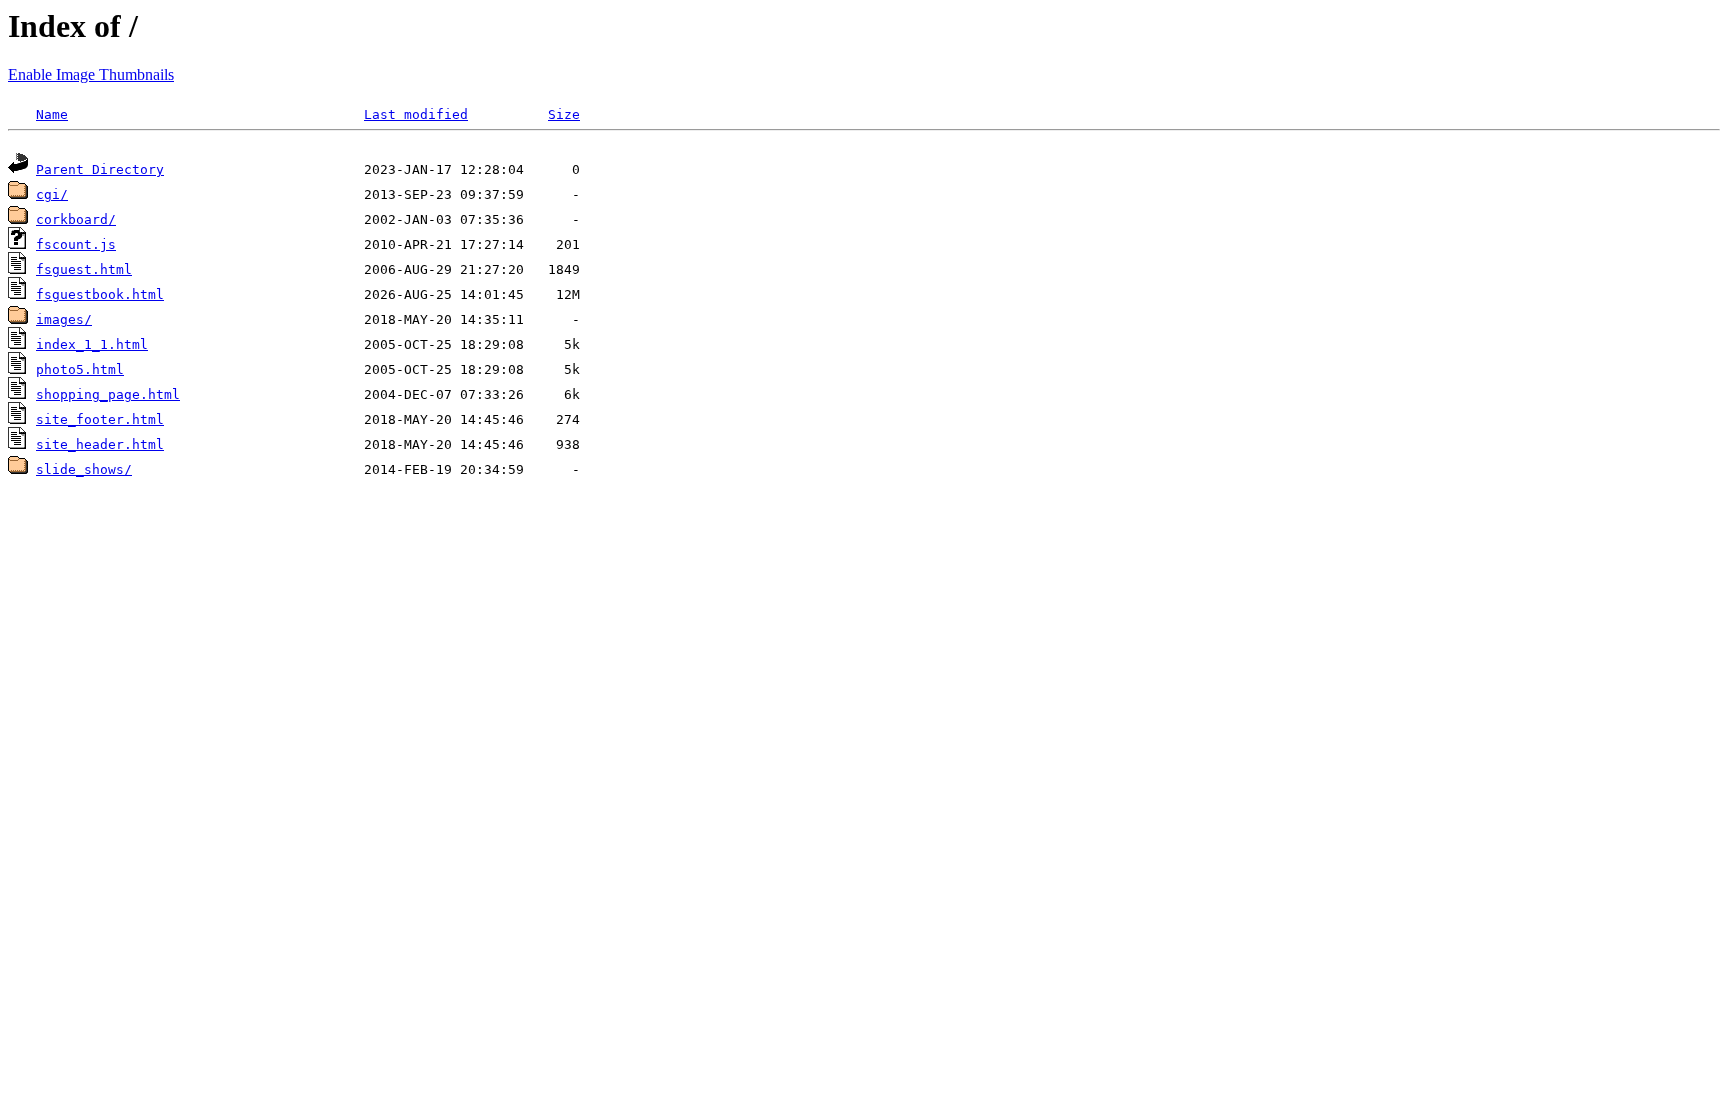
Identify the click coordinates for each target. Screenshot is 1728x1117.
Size (564, 114)
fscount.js (76, 244)
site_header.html (100, 444)
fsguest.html (84, 269)
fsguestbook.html (100, 294)
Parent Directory (100, 169)
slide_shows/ (84, 469)
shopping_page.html (108, 394)
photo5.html (80, 369)
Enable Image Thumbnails (91, 74)
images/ (64, 319)
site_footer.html (100, 419)
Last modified (416, 114)
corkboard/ (76, 219)
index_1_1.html (92, 344)
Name (52, 114)
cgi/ (52, 194)
